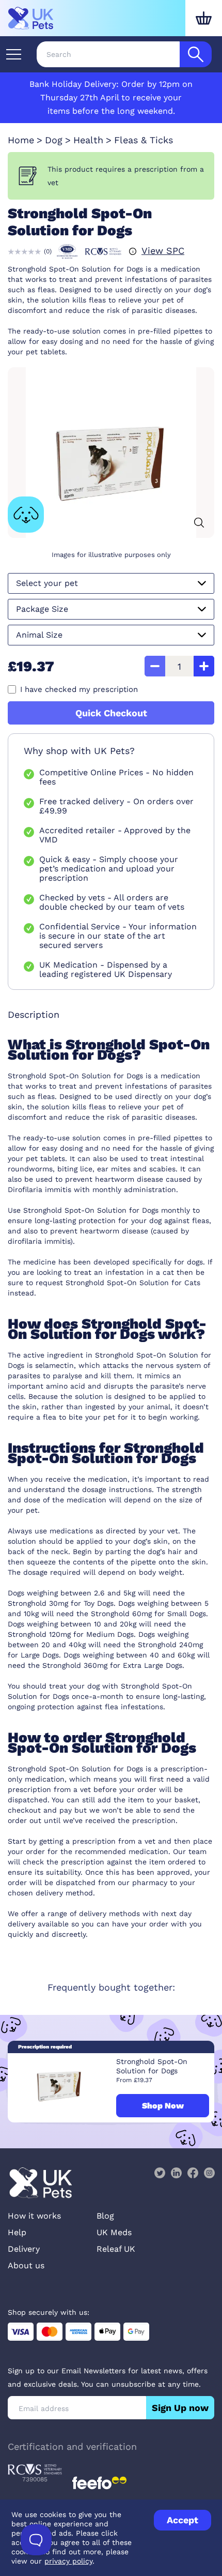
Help (17, 2232)
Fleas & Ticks (144, 140)
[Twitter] (160, 2173)
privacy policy (68, 2561)
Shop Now (163, 2106)
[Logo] (31, 18)
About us (26, 2265)
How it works (34, 2216)
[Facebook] (193, 2173)
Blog (105, 2216)
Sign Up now (180, 2408)
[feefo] (99, 2483)
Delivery (24, 2249)
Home (21, 140)
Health (88, 140)
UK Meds (114, 2232)
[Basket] (204, 18)
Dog (54, 140)
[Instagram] (209, 2173)
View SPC (163, 251)
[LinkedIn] (176, 2173)
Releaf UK (116, 2249)
